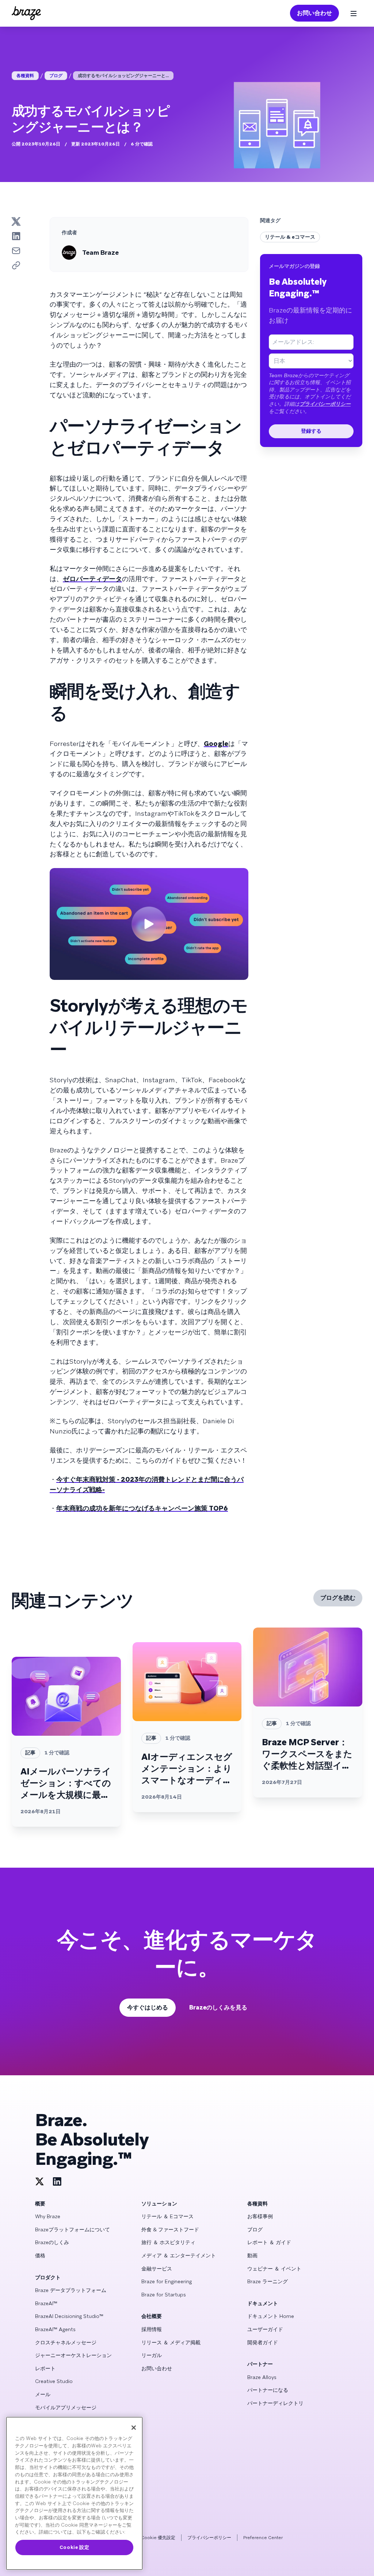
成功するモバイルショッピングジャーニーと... (123, 76)
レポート (45, 2368)
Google (216, 744)
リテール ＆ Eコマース (167, 2216)
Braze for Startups (164, 2295)
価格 (40, 2255)
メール (43, 2394)
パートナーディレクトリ (275, 2403)
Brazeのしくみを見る (218, 2007)
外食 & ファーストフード (170, 2230)
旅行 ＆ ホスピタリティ (168, 2242)
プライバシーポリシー (325, 404)
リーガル (152, 2355)
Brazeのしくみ (52, 2242)
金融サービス (157, 2269)
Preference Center (263, 2538)
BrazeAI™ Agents (55, 2329)
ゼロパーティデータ (92, 579)
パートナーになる (268, 2390)
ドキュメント (263, 2303)
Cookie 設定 (75, 2547)
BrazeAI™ (46, 2303)
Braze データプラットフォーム (71, 2290)
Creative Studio (54, 2381)
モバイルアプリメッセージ (66, 2408)
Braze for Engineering (167, 2281)
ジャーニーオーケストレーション (73, 2355)
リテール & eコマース (290, 237)
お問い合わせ (314, 13)
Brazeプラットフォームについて (72, 2230)
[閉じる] (134, 2428)
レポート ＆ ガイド (269, 2242)
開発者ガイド (263, 2342)
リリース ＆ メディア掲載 (171, 2342)
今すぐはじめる (148, 2007)
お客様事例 (260, 2216)
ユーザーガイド (265, 2329)
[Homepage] (26, 13)
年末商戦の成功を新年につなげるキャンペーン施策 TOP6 (142, 1508)
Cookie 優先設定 (158, 2538)
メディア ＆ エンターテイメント (179, 2255)
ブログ (56, 76)
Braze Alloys (262, 2377)
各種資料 (25, 76)
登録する (311, 431)
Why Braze (48, 2216)
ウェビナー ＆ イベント (274, 2269)
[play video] (149, 924)
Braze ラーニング (268, 2281)
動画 (252, 2255)
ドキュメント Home (271, 2316)
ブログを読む (338, 1598)
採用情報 (152, 2329)
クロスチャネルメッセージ (66, 2342)
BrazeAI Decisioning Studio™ (69, 2316)
